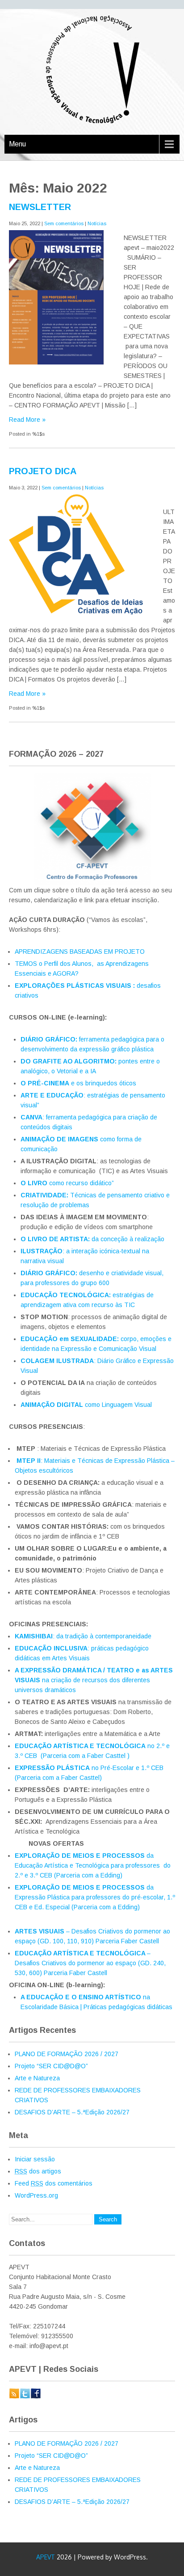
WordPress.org (36, 2195)
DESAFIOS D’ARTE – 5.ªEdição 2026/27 (72, 2112)
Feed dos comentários (54, 2183)
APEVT (46, 2557)
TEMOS (27, 964)
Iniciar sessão (35, 2159)
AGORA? (65, 973)
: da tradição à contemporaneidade (83, 1636)
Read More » (27, 420)
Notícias (97, 223)
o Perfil (49, 964)
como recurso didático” (68, 1183)
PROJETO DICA (43, 471)
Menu (17, 144)
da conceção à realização (92, 1239)
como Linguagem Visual (86, 1405)
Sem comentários (64, 223)
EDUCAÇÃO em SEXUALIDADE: (71, 1339)
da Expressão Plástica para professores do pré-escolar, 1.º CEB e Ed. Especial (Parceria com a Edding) (95, 1897)
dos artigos (38, 2171)
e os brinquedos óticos (79, 1083)
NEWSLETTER (40, 207)
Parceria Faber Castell (75, 1973)
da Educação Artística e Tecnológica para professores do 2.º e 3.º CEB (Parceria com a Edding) (93, 1865)
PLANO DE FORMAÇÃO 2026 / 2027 (67, 2054)
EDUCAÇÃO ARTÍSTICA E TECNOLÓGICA (81, 1953)
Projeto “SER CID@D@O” (51, 2066)
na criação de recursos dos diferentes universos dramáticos (94, 1680)
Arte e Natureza (37, 2078)
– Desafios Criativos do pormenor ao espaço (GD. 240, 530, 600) (90, 1963)
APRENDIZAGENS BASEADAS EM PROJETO (80, 952)
